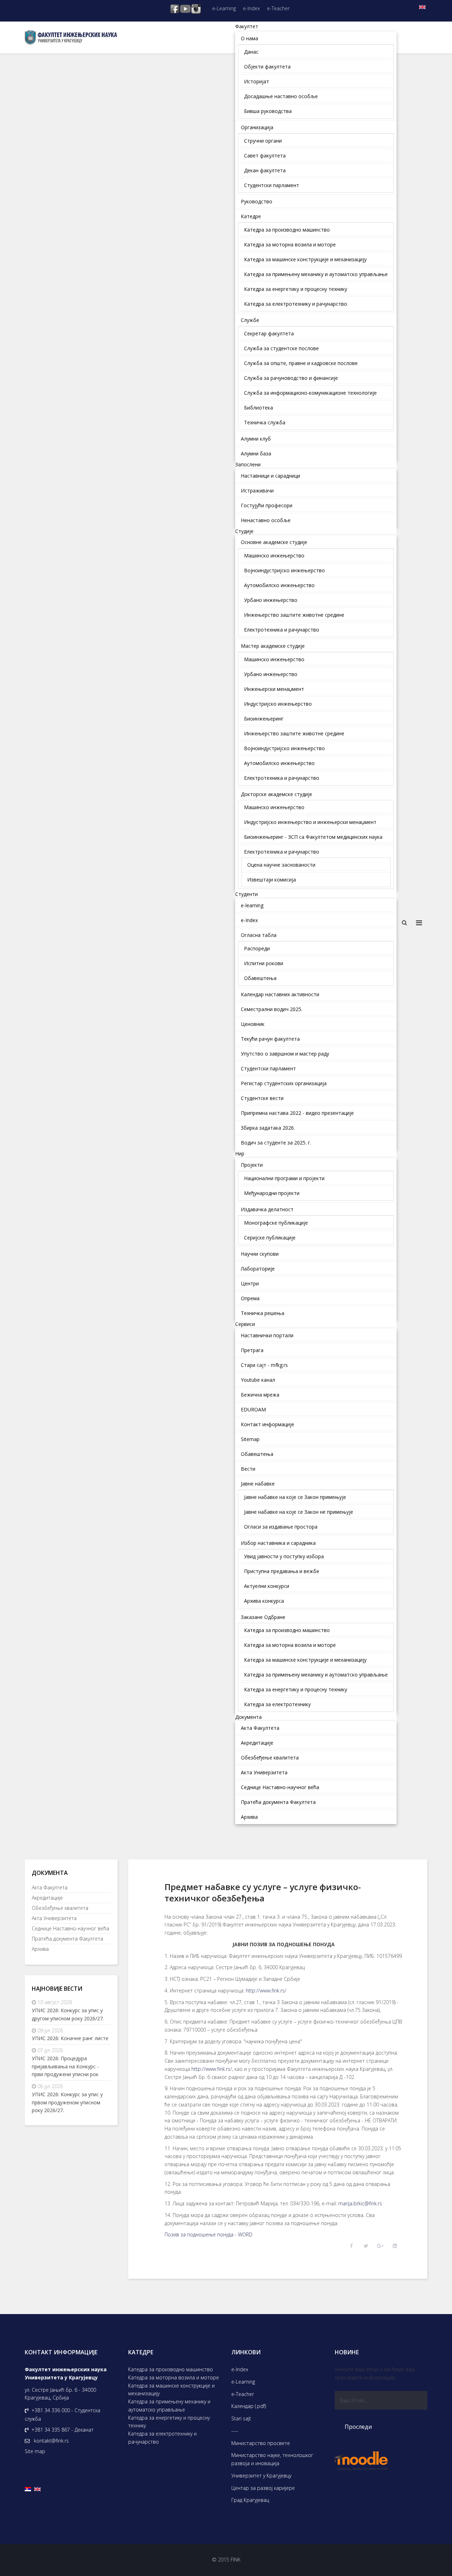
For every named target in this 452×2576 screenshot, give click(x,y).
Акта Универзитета (54, 1918)
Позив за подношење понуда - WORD (209, 2234)
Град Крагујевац (250, 2500)
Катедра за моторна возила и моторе (174, 2377)
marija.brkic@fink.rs (360, 2203)
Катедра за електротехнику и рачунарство (162, 2438)
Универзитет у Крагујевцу (261, 2476)
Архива (40, 1949)
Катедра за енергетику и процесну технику (169, 2422)
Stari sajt (241, 2418)
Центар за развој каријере (263, 2488)
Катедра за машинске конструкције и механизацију (171, 2390)
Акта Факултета (50, 1887)
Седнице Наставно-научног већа (70, 1928)
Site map (35, 2451)
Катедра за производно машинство (171, 2369)
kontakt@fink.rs (51, 2441)
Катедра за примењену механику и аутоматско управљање (169, 2405)
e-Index (251, 8)
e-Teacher (278, 8)
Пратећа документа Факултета (67, 1939)
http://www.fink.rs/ (266, 1991)
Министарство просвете (261, 2443)
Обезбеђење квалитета (60, 1908)
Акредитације (47, 1898)
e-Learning (224, 8)
